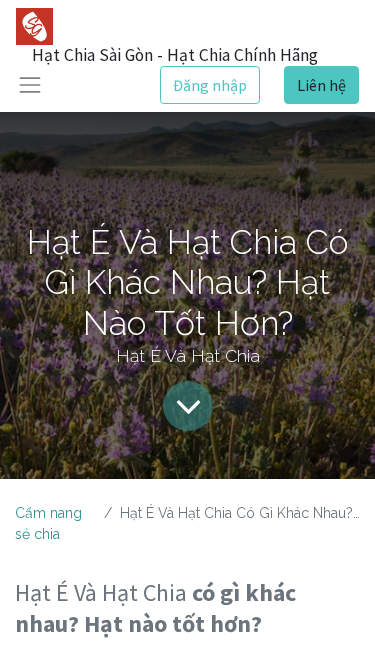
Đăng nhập (210, 85)
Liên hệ (321, 85)
